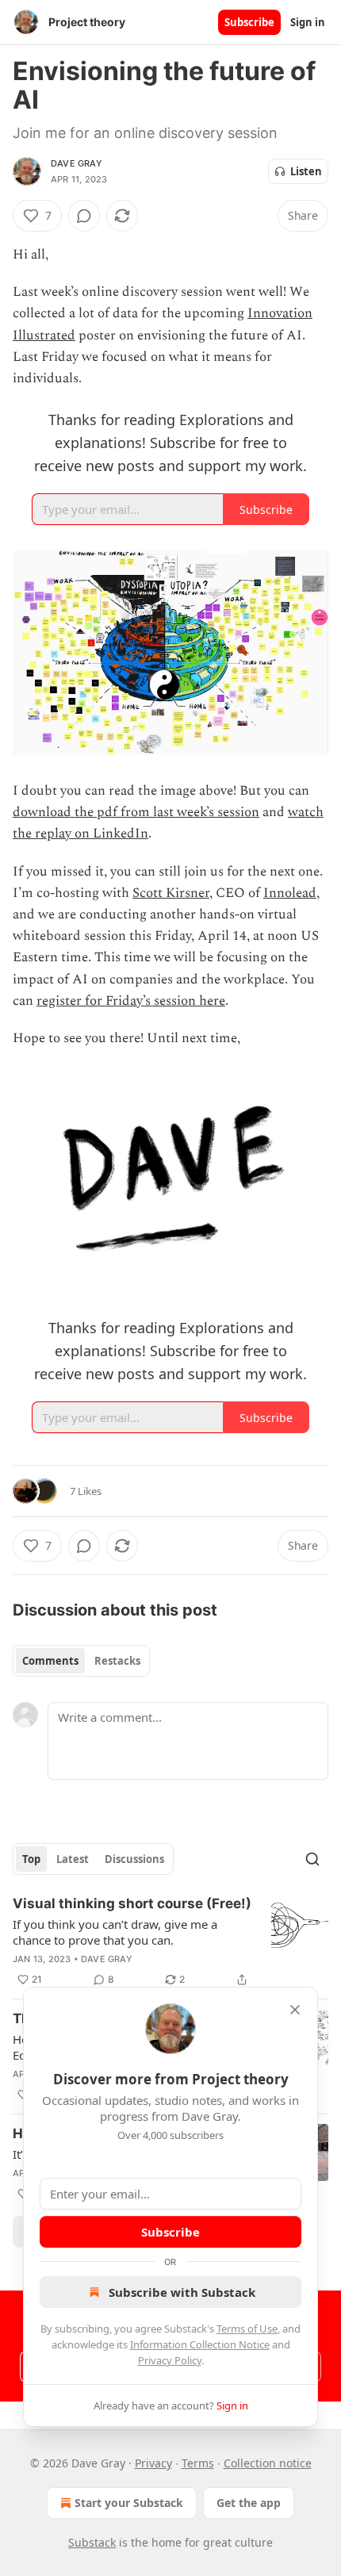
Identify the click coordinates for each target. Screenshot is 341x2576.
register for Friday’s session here (131, 1001)
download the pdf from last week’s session (136, 812)
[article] (170, 1942)
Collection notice (268, 2463)
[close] (295, 2010)
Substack (92, 2542)
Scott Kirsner (171, 893)
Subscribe (249, 22)
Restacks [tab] (117, 1661)
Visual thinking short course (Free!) (132, 1903)
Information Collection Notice (200, 2344)
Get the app (249, 2503)
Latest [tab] (73, 1859)
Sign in (308, 22)
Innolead (290, 893)
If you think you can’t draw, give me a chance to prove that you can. (115, 1932)
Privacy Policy (170, 2360)
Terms (198, 2463)
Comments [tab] (50, 1661)
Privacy (153, 2463)
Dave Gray (77, 163)
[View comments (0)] (84, 216)
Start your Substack (129, 2503)
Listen (306, 171)
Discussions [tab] (134, 1859)
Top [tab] (31, 1859)
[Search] (312, 1859)
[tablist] (81, 1661)
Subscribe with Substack (182, 2292)
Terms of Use (247, 2329)
